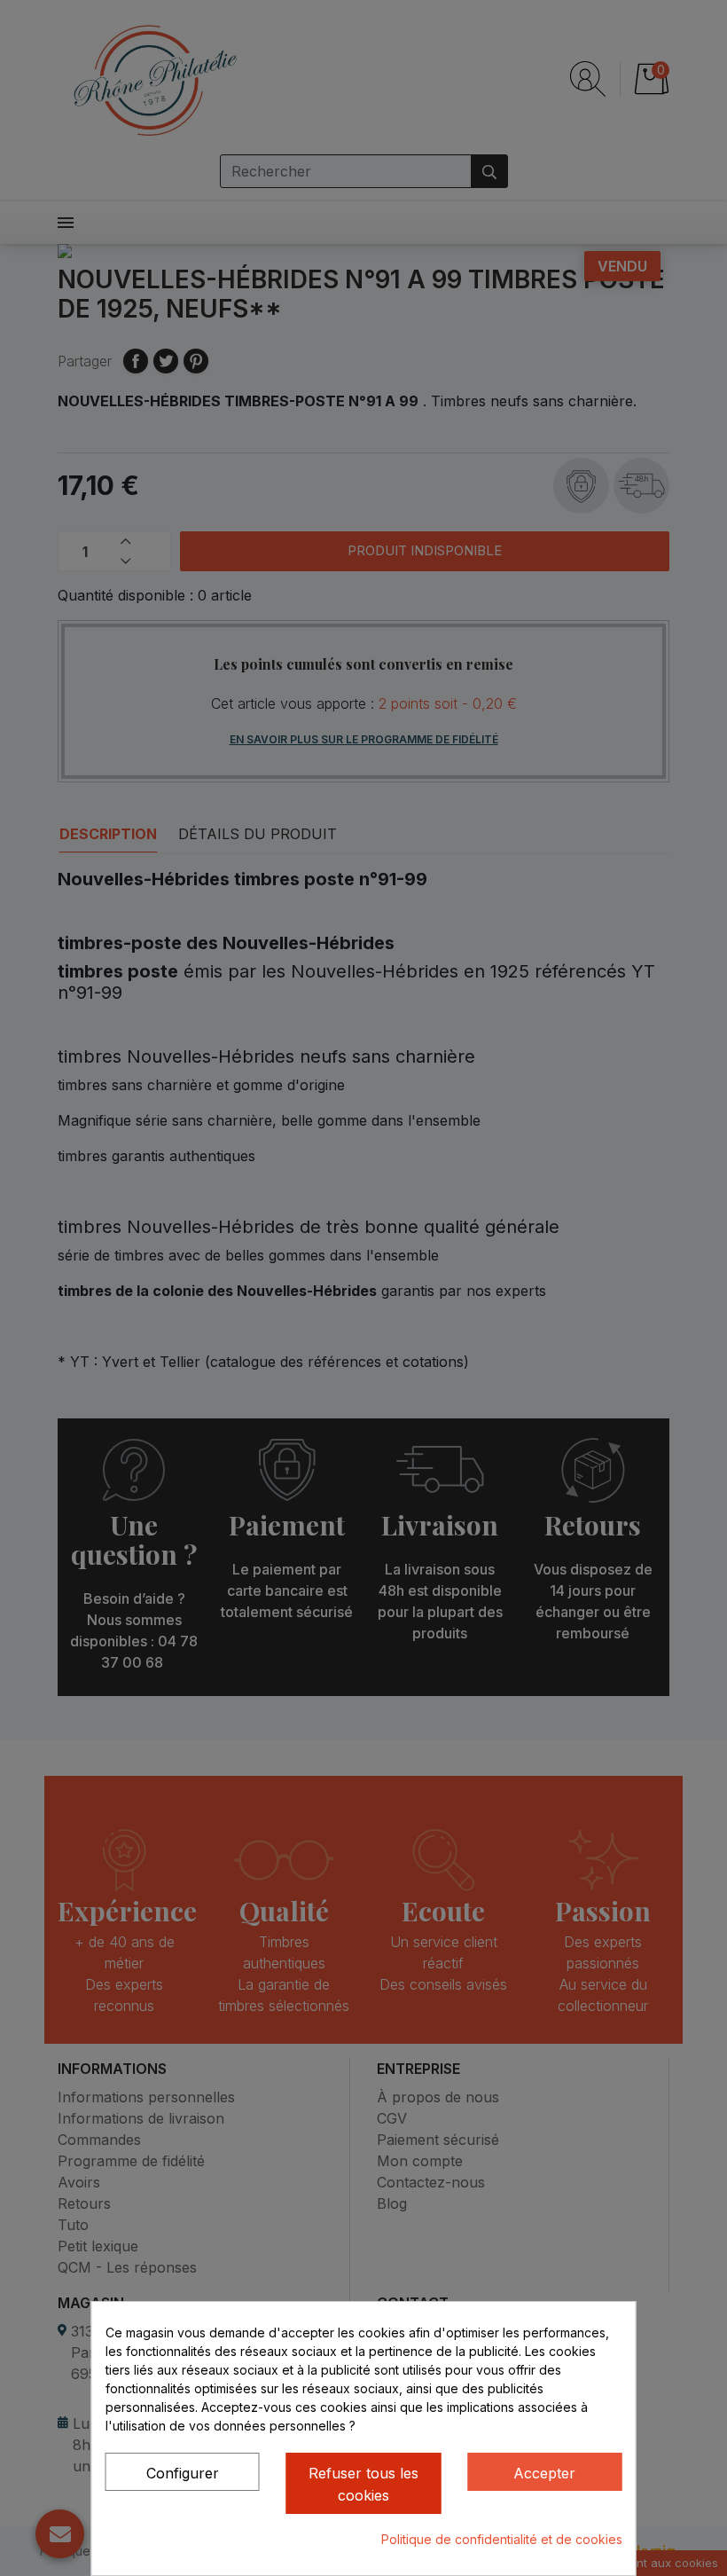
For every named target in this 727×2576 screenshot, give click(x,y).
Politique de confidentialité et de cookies (502, 2539)
